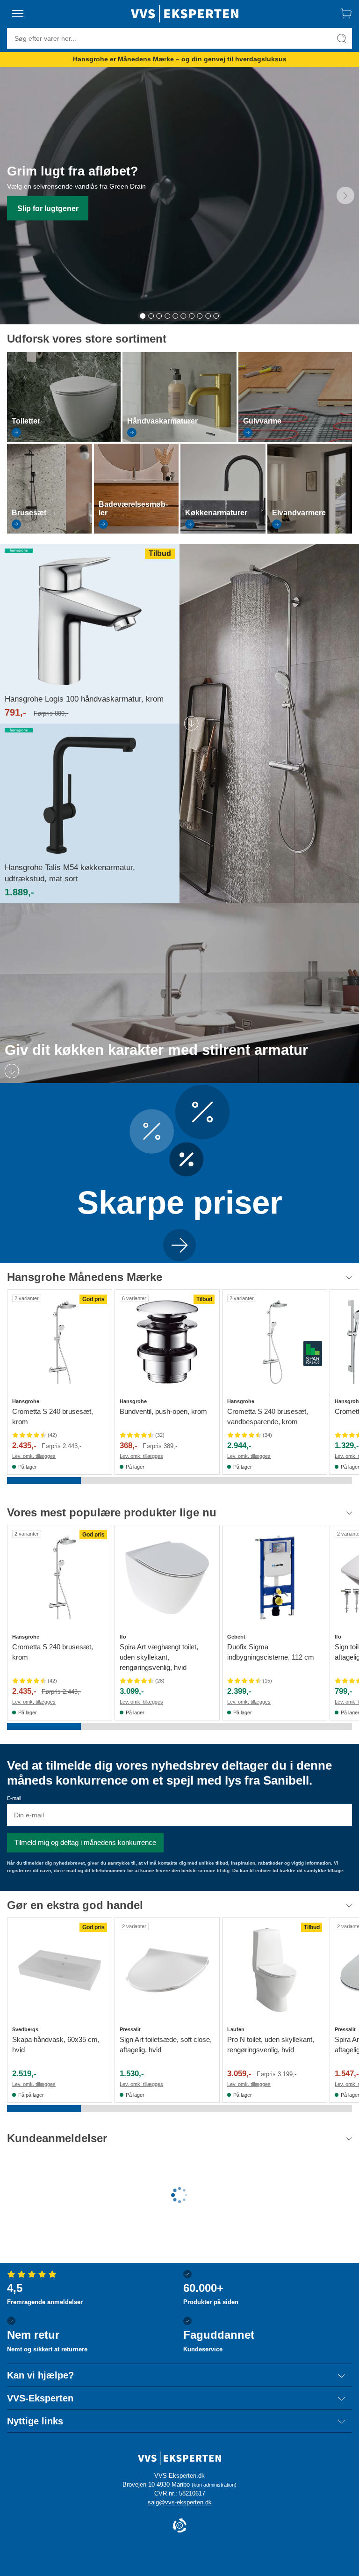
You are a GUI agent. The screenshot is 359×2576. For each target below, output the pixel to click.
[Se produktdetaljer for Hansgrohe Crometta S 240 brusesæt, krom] (60, 1342)
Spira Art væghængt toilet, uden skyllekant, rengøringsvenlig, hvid (159, 1657)
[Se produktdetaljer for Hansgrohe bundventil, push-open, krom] (167, 1342)
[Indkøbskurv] (346, 14)
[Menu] (18, 14)
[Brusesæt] (50, 531)
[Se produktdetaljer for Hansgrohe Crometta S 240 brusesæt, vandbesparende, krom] (275, 1342)
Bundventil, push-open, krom (163, 1411)
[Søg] (342, 38)
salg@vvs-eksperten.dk (180, 2502)
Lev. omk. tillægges (34, 1456)
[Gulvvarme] (295, 439)
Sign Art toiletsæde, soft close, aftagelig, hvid (166, 2045)
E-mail (14, 1798)
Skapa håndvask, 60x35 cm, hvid (56, 2045)
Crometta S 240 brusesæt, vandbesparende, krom (268, 1416)
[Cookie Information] (179, 2526)
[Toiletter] (64, 439)
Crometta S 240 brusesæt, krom (53, 1416)
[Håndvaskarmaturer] (179, 439)
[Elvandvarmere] (310, 531)
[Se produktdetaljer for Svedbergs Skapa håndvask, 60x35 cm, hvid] (60, 1970)
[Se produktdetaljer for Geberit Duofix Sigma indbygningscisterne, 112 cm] (275, 1577)
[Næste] (345, 196)
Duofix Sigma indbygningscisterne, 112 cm (271, 1652)
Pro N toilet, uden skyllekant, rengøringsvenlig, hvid (271, 2045)
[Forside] (185, 14)
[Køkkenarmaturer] (223, 531)
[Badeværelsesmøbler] (136, 531)
